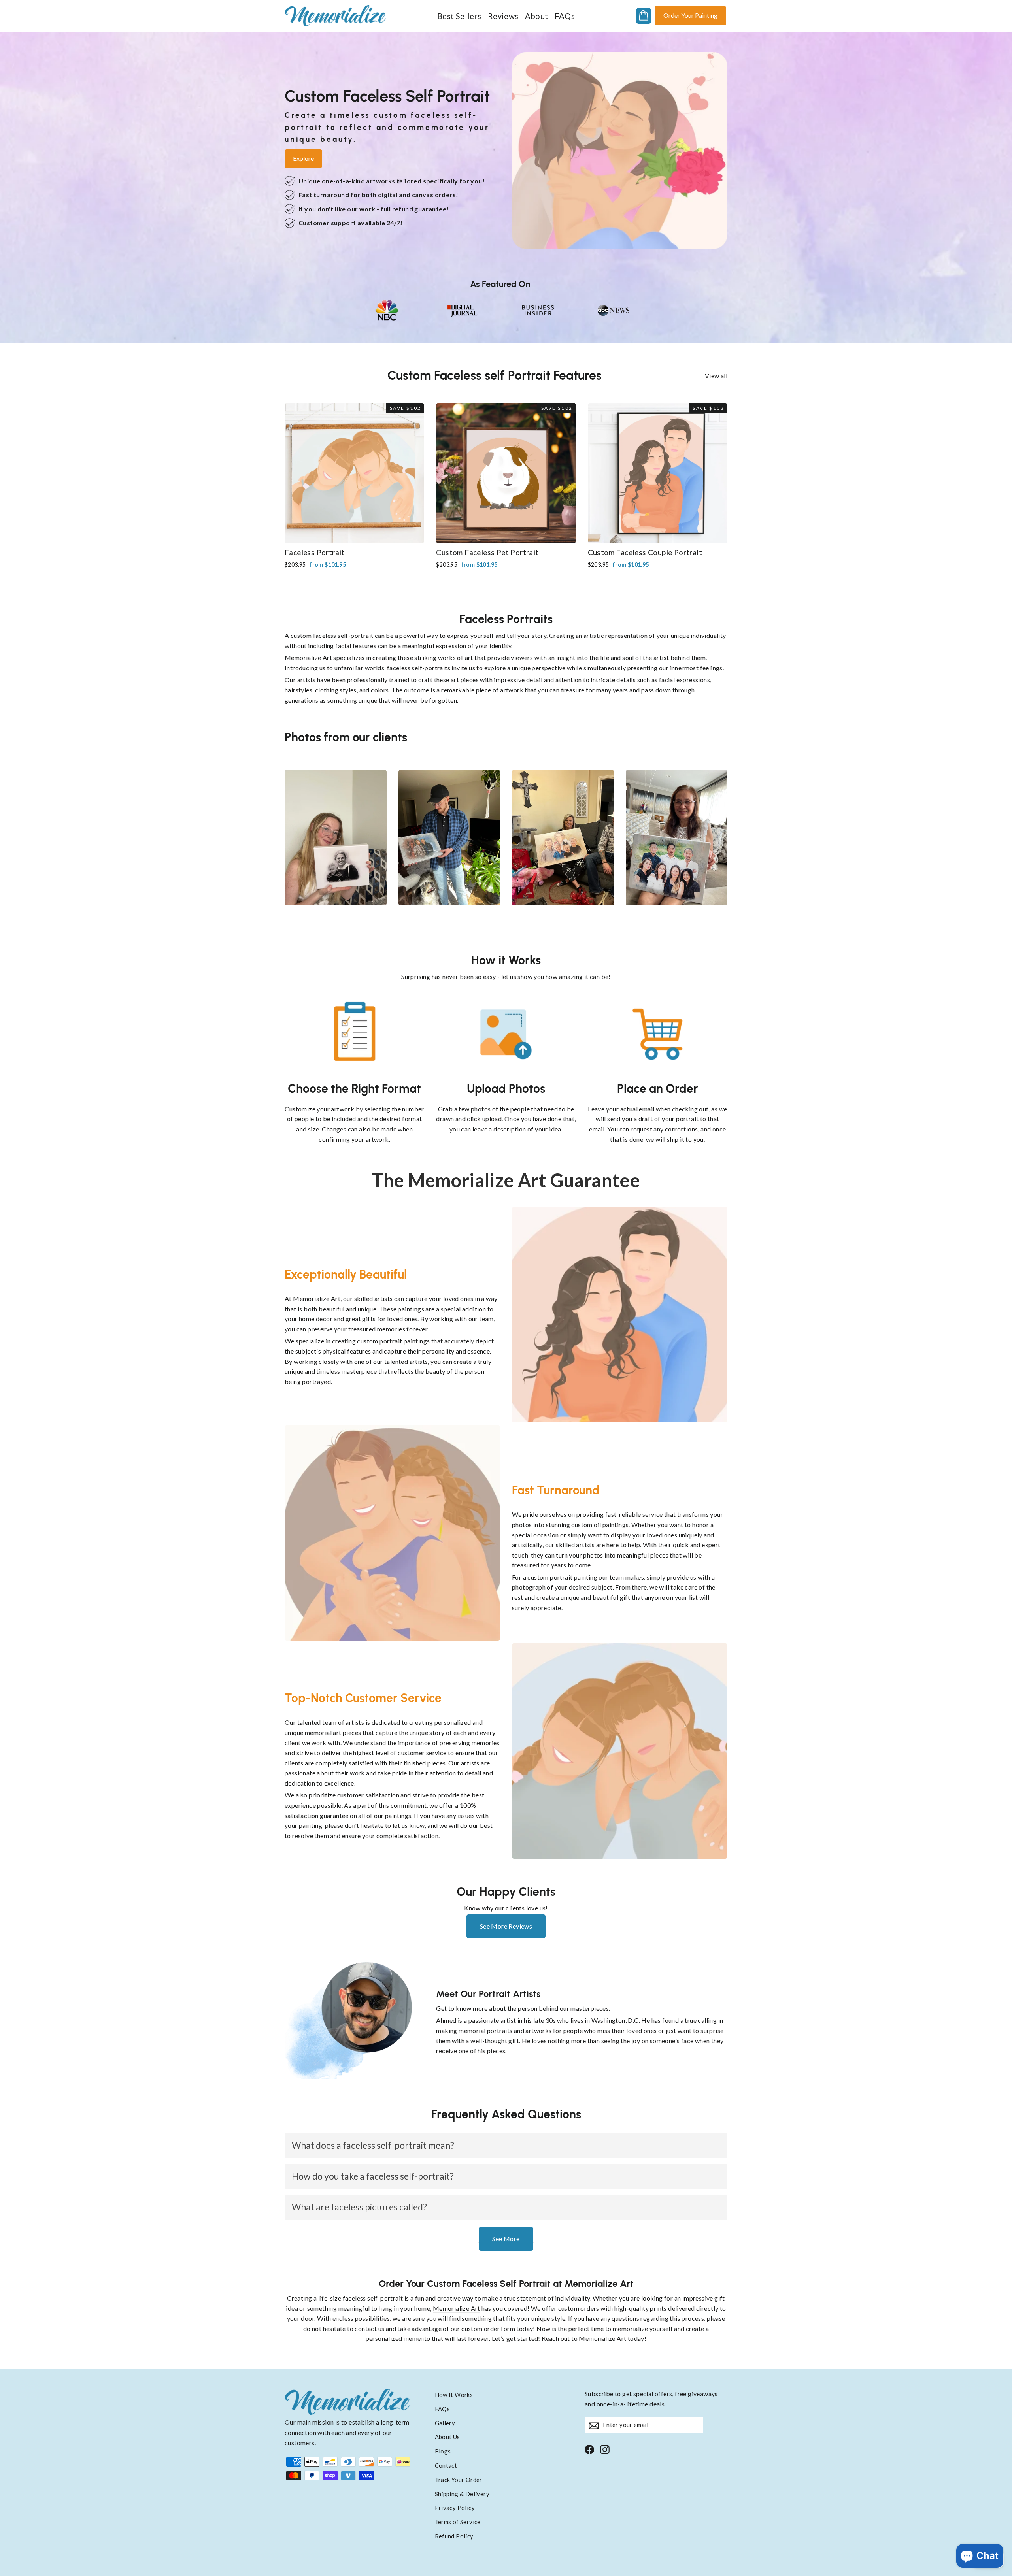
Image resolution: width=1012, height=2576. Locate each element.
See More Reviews (506, 1926)
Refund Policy (454, 2536)
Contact (446, 2465)
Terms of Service (458, 2522)
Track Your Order (459, 2480)
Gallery (445, 2423)
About (537, 16)
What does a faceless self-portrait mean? (373, 2145)
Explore (303, 158)
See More (506, 2239)
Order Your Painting (690, 15)
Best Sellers (459, 16)
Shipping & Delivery (462, 2494)
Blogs (443, 2451)
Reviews (503, 16)
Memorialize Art (457, 2308)
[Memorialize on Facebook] (589, 2449)
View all (716, 376)
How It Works (454, 2395)
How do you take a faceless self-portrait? (373, 2176)
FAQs (565, 16)
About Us (447, 2437)
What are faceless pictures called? (359, 2207)
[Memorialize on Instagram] (605, 2449)
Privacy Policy (455, 2508)
